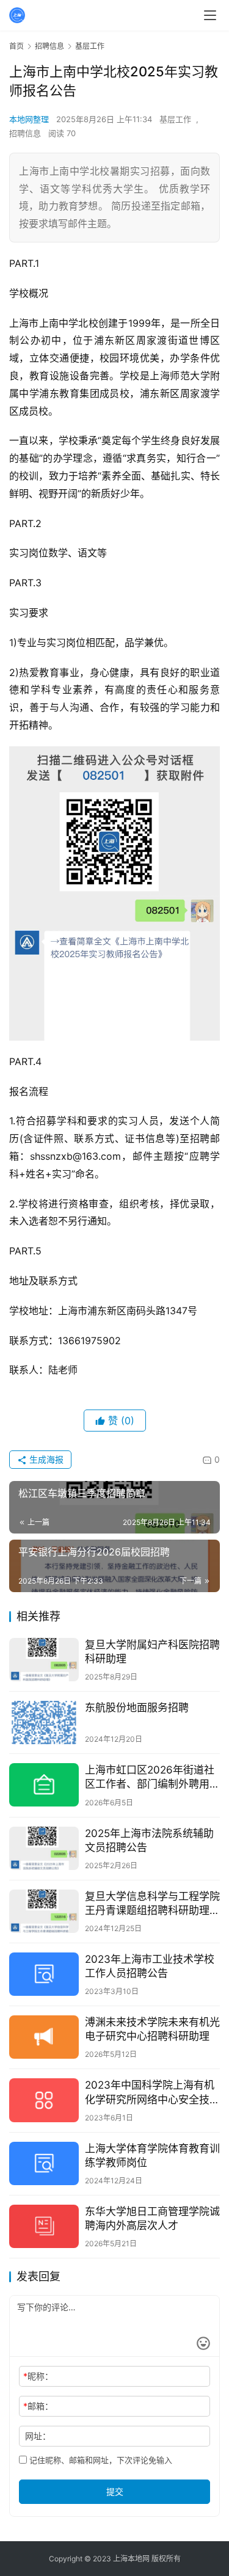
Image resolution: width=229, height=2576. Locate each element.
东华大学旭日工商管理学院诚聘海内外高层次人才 (152, 2218)
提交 (115, 2491)
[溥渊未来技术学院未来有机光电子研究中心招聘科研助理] (44, 2037)
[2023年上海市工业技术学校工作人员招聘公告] (44, 1974)
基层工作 (175, 119)
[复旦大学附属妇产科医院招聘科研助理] (44, 1660)
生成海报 (45, 1459)
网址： (38, 2436)
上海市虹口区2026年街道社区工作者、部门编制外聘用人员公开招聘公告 (152, 1777)
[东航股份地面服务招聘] (44, 1723)
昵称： (38, 2376)
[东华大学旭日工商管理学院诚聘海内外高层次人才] (44, 2226)
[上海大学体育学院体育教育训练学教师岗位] (44, 2163)
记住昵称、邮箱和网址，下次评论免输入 (100, 2460)
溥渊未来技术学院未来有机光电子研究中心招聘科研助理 (152, 2029)
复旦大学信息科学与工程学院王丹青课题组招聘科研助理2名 (152, 1904)
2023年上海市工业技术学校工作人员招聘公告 (150, 1966)
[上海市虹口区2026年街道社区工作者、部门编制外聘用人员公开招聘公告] (44, 1785)
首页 (16, 46)
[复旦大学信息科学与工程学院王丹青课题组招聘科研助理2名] (44, 1911)
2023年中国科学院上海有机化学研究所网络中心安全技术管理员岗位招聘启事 (152, 2093)
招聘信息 (25, 133)
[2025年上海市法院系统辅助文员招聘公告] (44, 1848)
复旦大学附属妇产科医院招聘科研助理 (152, 1652)
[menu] (210, 15)
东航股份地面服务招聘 (137, 1708)
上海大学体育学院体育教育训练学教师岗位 (152, 2156)
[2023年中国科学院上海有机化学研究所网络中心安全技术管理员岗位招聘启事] (44, 2100)
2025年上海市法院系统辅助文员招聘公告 (149, 1840)
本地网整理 (29, 119)
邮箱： (38, 2406)
